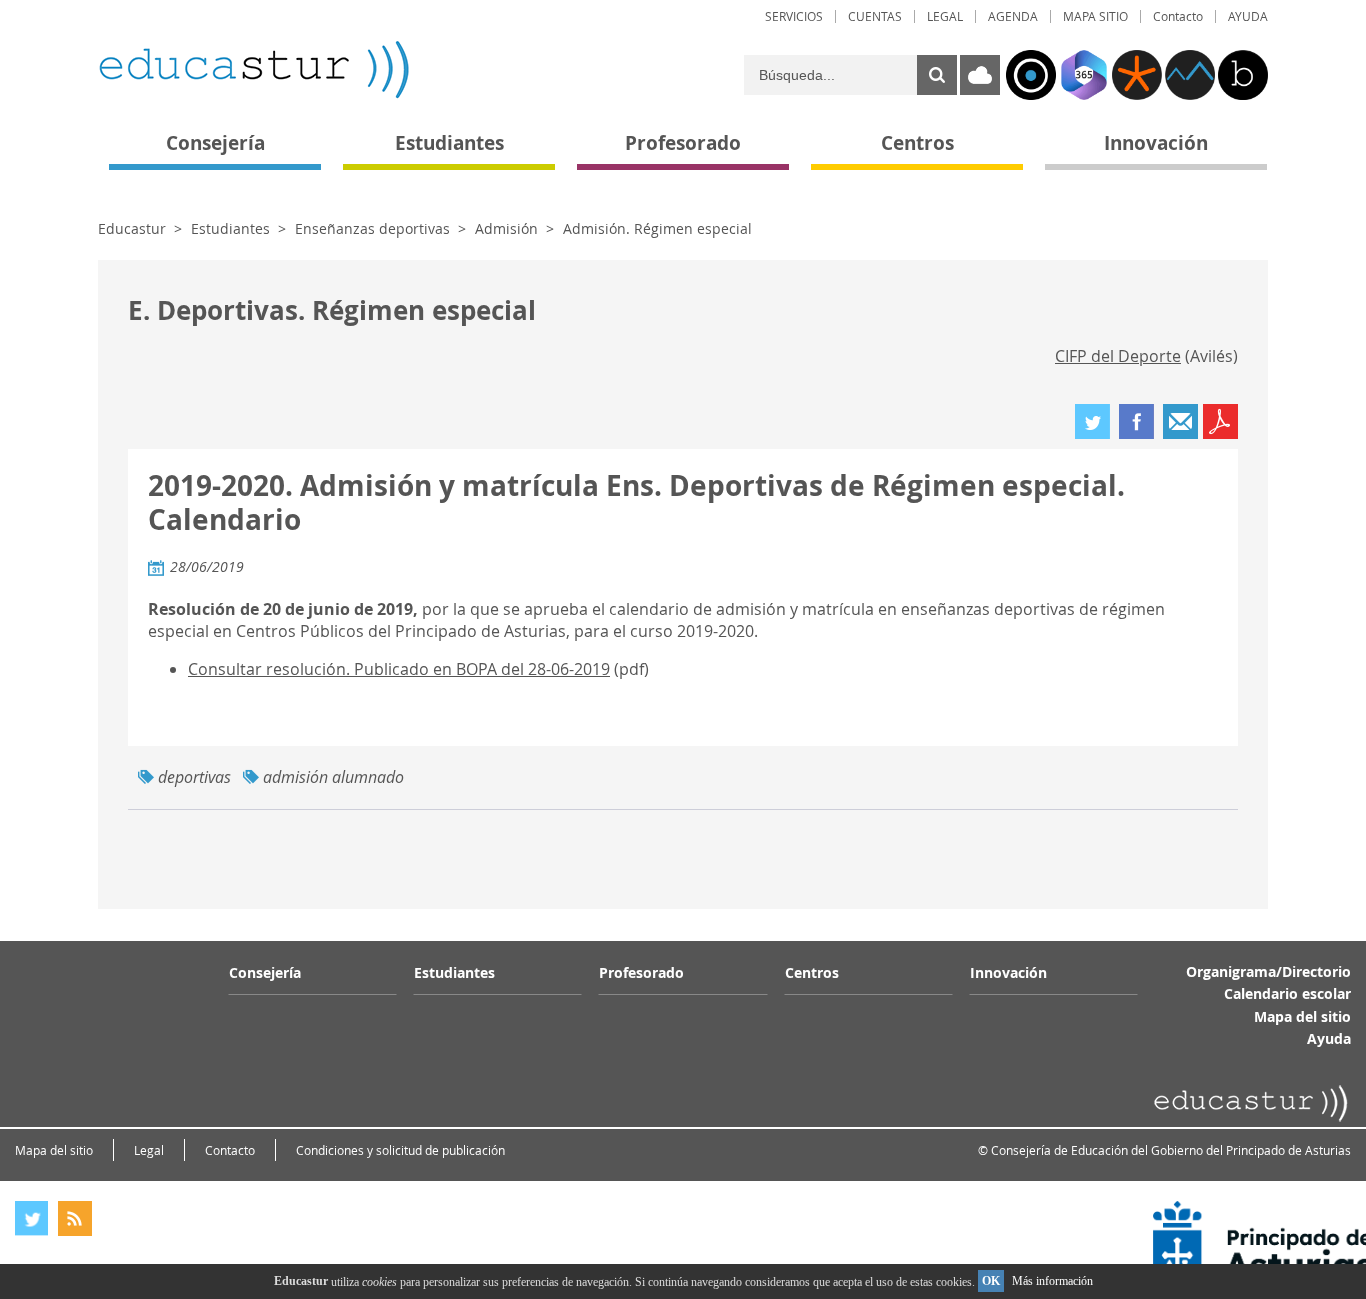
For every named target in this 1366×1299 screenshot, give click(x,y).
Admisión (506, 228)
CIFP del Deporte (1118, 356)
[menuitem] (794, 16)
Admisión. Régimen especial (657, 228)
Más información (1052, 1281)
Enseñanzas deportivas (372, 228)
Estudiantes (230, 228)
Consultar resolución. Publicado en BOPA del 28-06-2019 (399, 669)
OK (991, 1281)
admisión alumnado (333, 777)
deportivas (194, 777)
